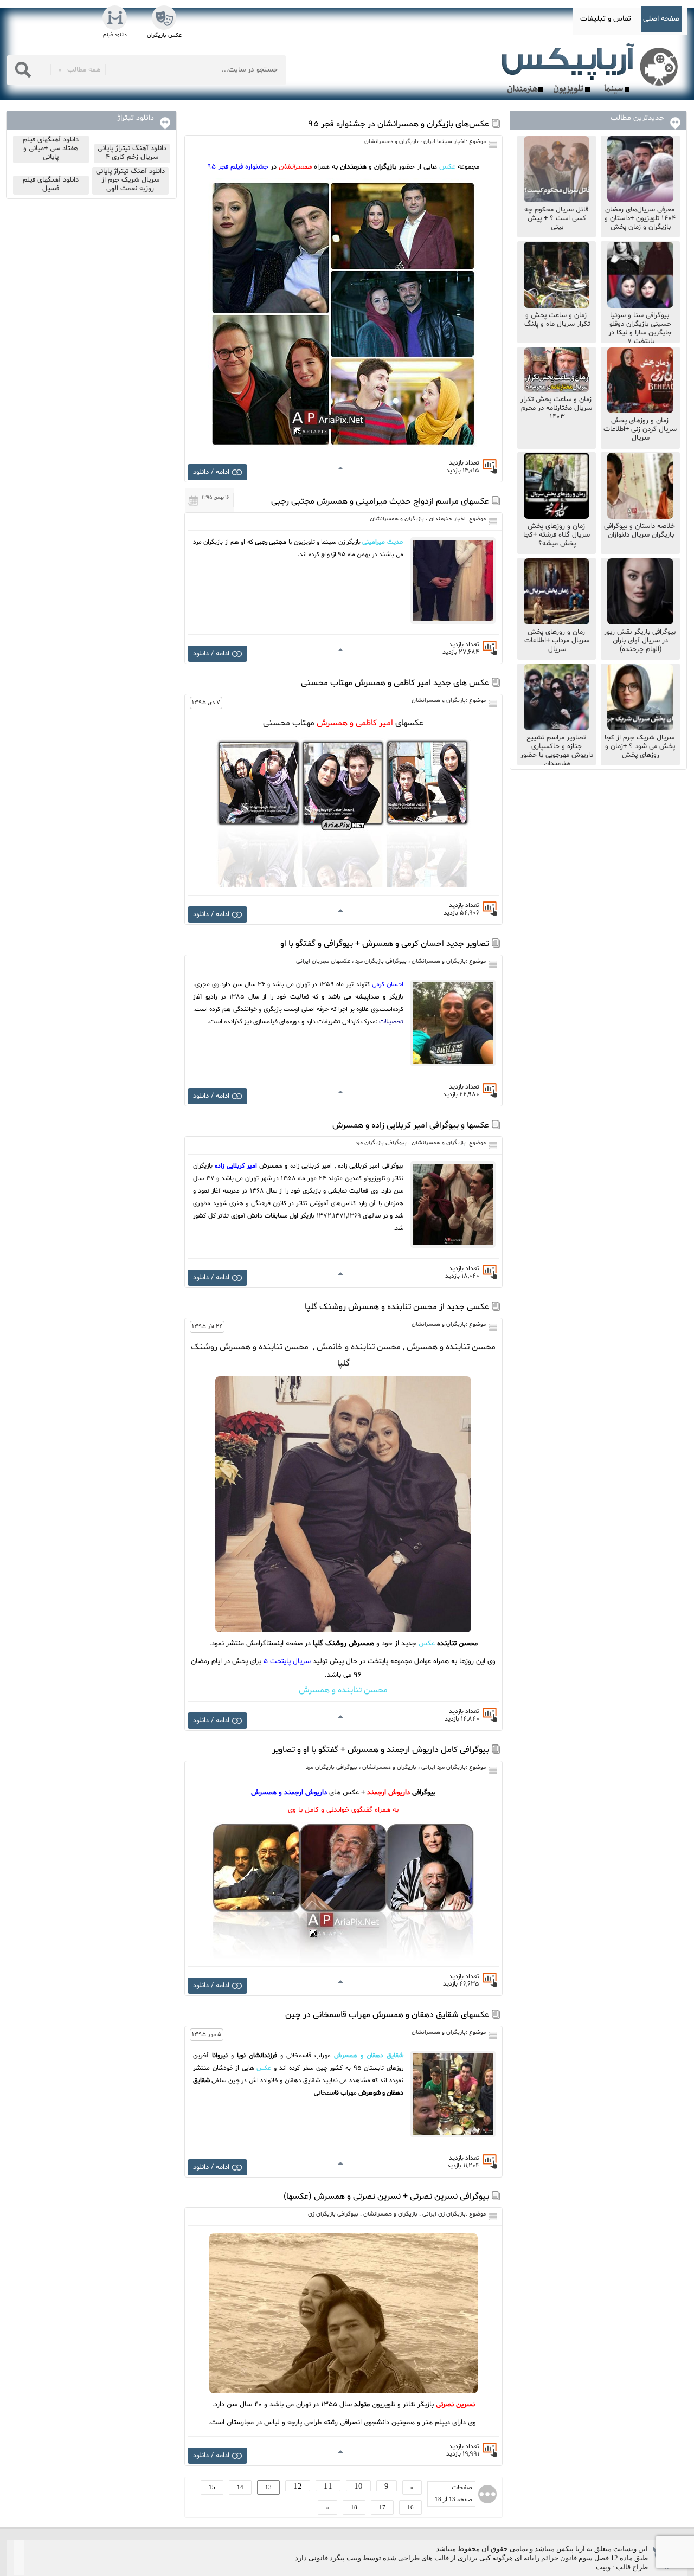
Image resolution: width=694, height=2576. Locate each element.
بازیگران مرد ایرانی (444, 1767)
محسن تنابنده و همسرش (343, 1690)
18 (354, 2507)
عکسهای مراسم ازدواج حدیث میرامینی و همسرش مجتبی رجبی (380, 501)
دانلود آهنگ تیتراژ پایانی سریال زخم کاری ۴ (132, 153)
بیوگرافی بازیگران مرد (381, 961)
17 (382, 2507)
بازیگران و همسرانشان (391, 142)
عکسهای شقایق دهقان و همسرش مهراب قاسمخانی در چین (387, 2015)
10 (358, 2486)
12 (298, 2486)
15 (212, 2487)
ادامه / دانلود (211, 472)
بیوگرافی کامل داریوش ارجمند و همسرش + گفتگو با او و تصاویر (381, 1750)
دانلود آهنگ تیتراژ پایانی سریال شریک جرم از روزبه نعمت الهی (130, 180)
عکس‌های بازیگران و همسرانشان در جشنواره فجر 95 (399, 124)
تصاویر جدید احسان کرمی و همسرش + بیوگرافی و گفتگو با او (385, 944)
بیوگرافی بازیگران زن (333, 2214)
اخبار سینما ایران (445, 142)
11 (328, 2486)
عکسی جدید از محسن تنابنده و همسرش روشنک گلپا (397, 1307)
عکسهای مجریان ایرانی (323, 961)
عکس (447, 167)
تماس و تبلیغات (606, 19)
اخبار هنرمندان (447, 519)
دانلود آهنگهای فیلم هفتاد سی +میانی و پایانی (51, 149)
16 (410, 2507)
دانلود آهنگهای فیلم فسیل (51, 184)
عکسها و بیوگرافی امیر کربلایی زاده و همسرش (411, 1125)
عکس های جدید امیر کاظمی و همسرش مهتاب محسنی (395, 683)
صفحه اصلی (661, 19)
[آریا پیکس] (592, 69)
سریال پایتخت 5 (287, 1661)
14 (240, 2487)
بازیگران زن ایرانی (444, 2214)
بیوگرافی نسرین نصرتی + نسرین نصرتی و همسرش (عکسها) (386, 2197)
